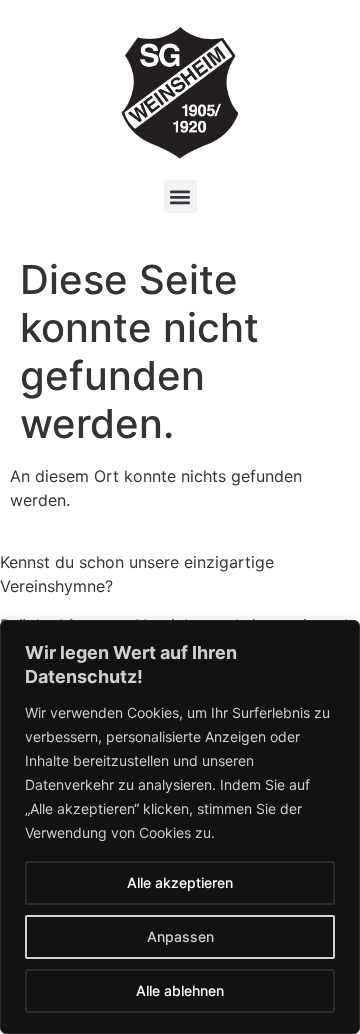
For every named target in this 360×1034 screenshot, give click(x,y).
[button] (180, 196)
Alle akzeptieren (180, 882)
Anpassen (180, 936)
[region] (180, 827)
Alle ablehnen (180, 990)
